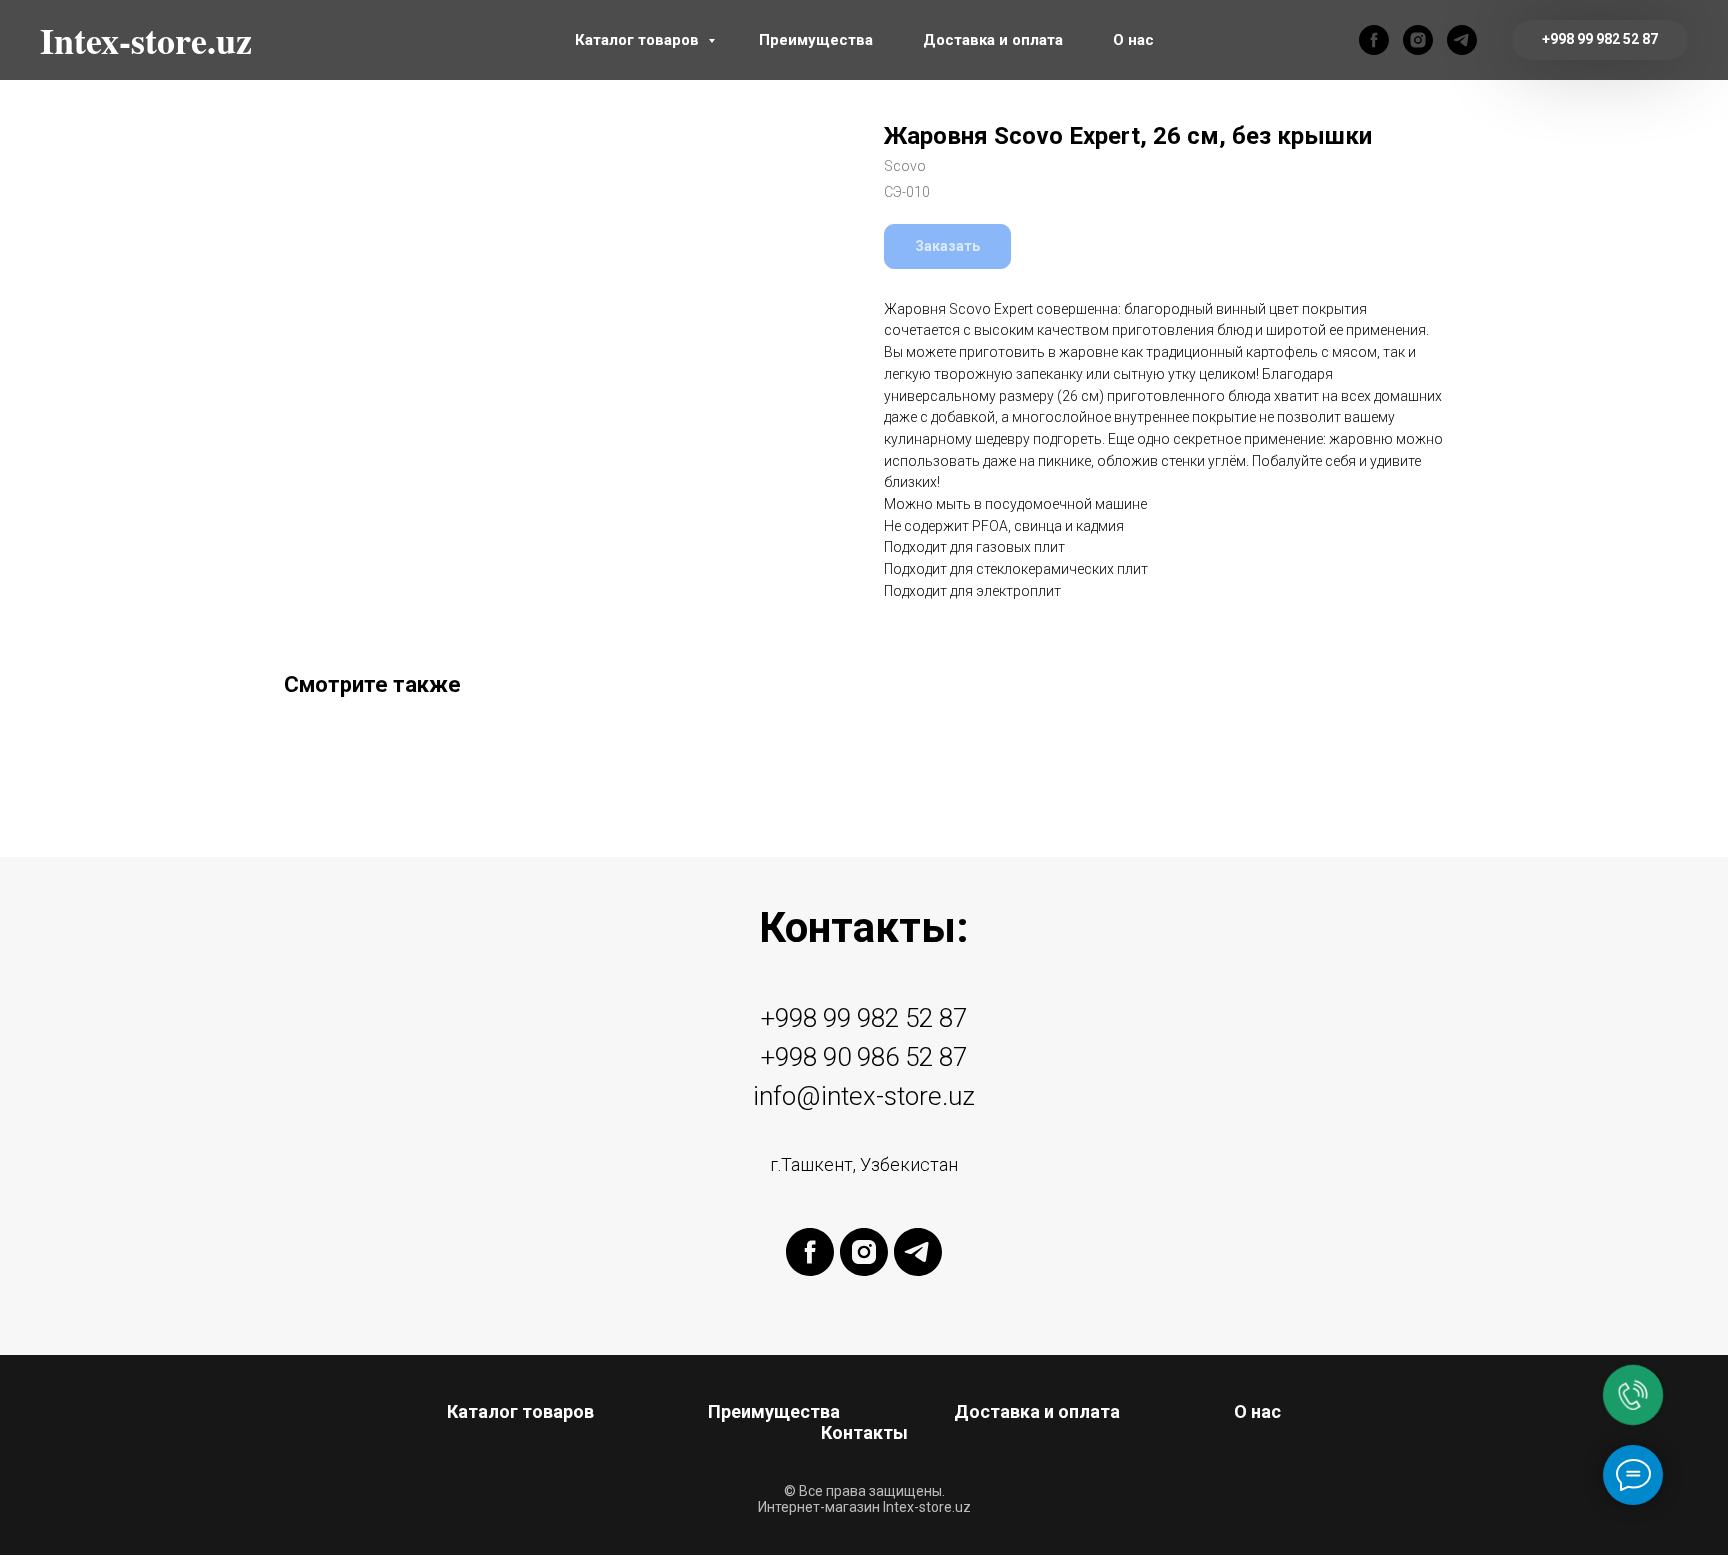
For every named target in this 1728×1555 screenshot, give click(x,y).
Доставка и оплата (993, 40)
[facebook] (1374, 40)
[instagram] (1418, 40)
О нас (1133, 40)
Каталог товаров (639, 40)
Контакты (864, 1432)
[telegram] (1462, 40)
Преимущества (816, 40)
